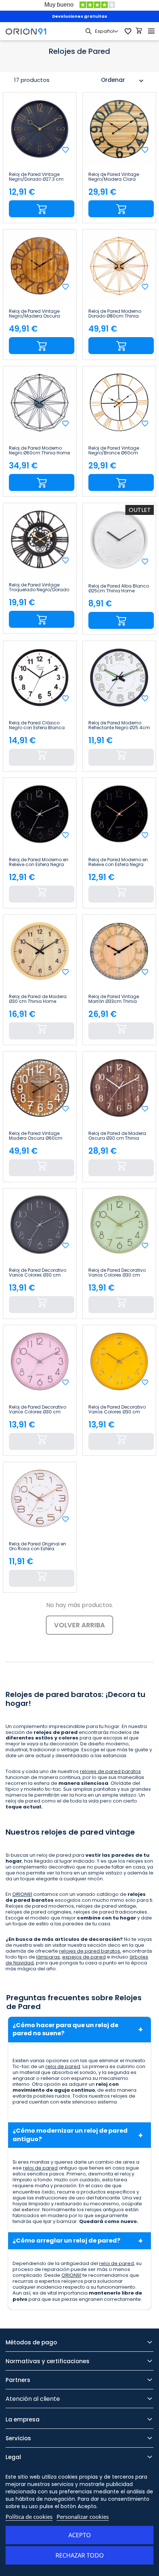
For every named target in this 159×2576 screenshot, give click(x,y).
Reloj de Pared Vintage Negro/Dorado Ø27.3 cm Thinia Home (36, 177)
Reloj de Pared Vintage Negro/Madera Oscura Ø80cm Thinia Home (34, 314)
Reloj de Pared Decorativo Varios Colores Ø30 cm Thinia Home (38, 1273)
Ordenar (123, 81)
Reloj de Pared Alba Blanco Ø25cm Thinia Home (119, 589)
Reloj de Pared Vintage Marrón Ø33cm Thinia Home (114, 999)
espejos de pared (84, 1957)
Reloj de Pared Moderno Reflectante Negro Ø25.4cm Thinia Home (119, 726)
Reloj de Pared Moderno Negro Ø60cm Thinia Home (39, 451)
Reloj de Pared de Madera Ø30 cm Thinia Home (38, 999)
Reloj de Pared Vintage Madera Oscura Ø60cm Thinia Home (36, 1136)
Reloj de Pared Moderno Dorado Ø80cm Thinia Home (115, 314)
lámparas (48, 1957)
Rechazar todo (80, 2555)
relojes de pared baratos (110, 1771)
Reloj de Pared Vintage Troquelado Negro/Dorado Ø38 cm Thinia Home (39, 588)
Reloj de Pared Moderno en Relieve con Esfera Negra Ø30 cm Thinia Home (39, 862)
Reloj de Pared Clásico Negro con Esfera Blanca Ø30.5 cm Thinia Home (37, 726)
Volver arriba (79, 1625)
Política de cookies (29, 2517)
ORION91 (22, 1894)
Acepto (80, 2535)
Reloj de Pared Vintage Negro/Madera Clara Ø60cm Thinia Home (114, 177)
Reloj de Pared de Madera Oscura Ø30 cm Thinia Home (117, 1136)
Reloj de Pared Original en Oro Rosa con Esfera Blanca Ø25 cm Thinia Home (38, 1547)
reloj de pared (63, 2066)
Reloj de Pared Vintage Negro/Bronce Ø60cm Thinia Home (114, 451)
